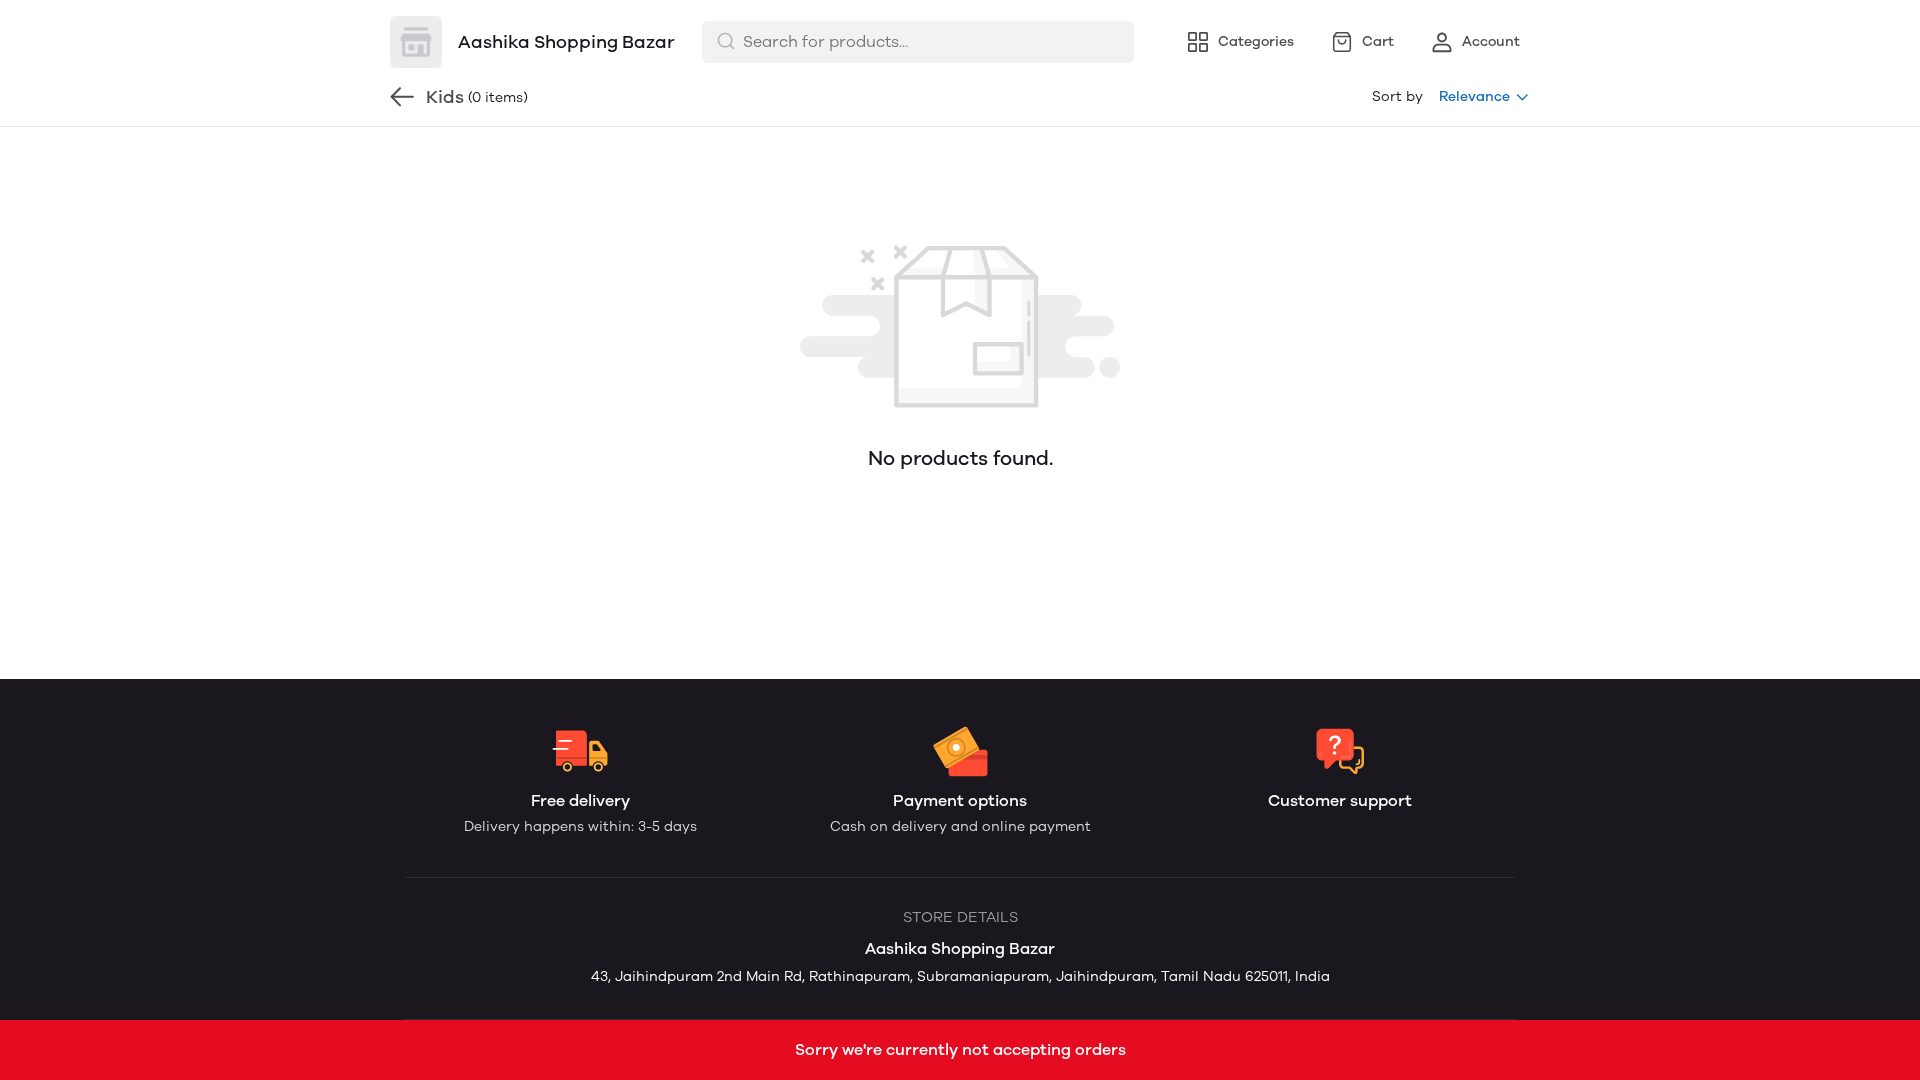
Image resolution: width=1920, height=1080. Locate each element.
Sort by (1397, 96)
